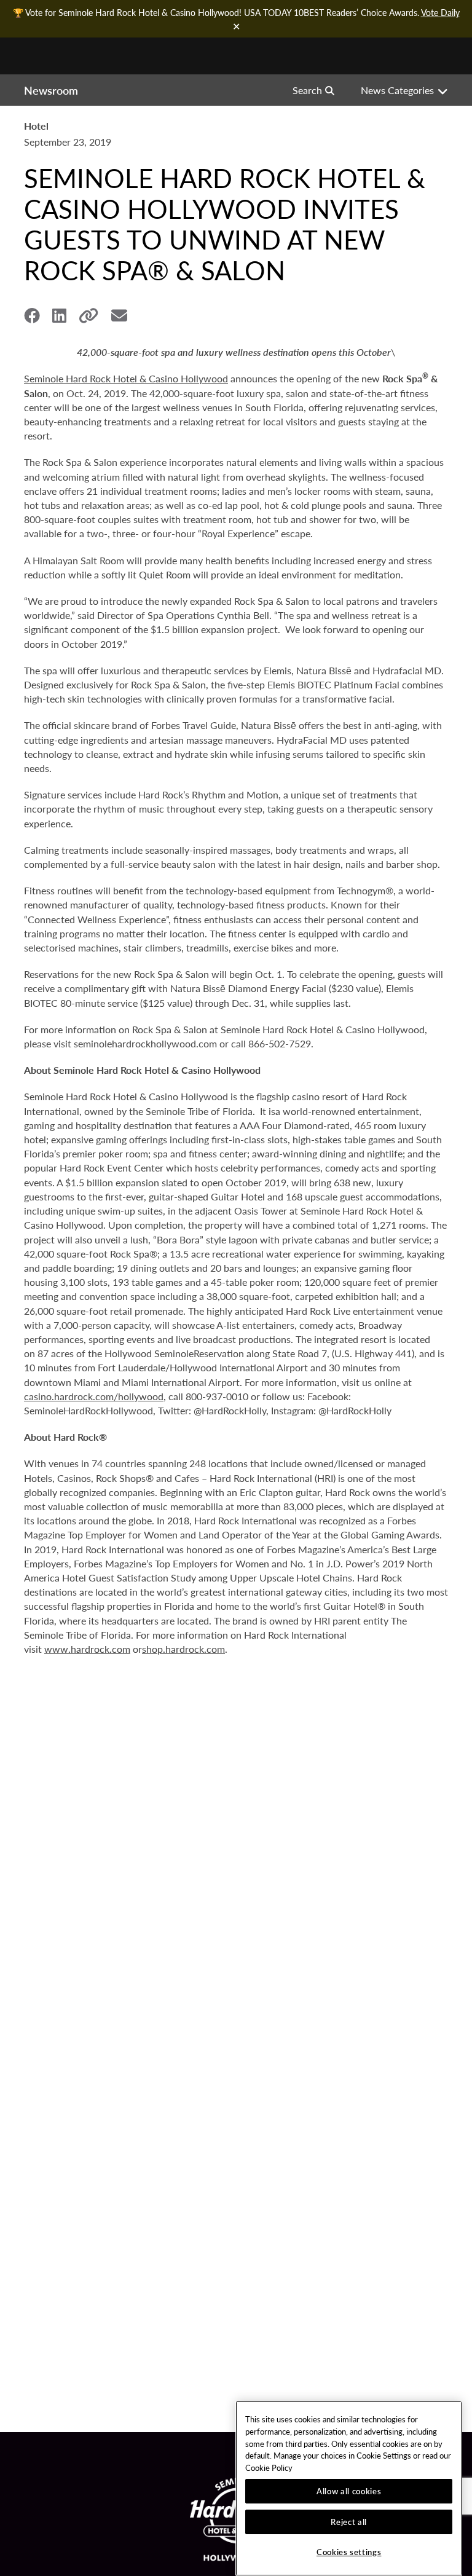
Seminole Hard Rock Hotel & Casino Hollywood (126, 378)
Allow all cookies (349, 2491)
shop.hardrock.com (183, 1649)
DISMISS (236, 26)
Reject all (349, 2522)
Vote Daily (440, 12)
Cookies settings (349, 2552)
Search (307, 90)
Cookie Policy (269, 2468)
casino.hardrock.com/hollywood (94, 1396)
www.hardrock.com (87, 1649)
